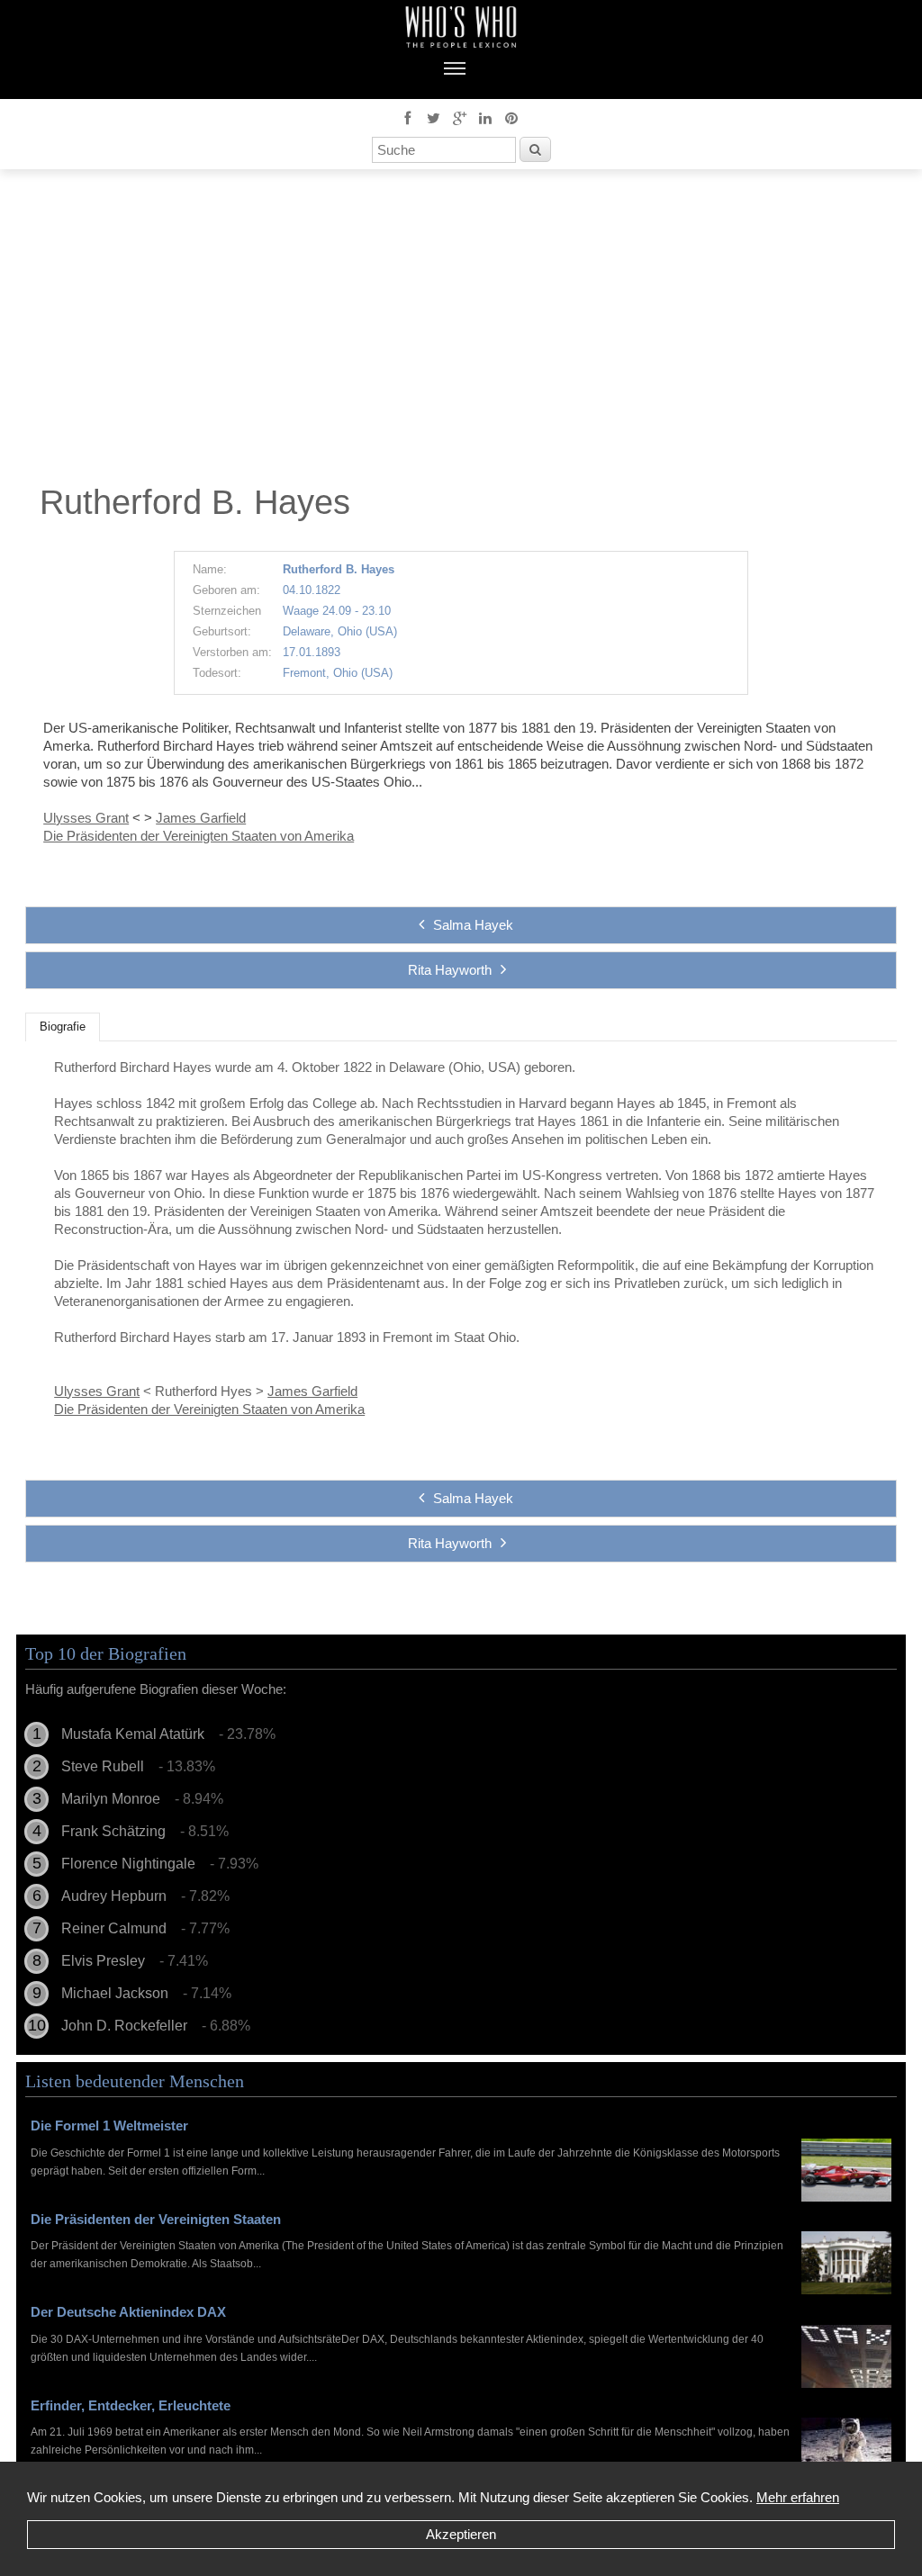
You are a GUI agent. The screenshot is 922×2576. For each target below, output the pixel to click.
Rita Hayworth (450, 970)
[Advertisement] (461, 331)
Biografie (63, 1027)
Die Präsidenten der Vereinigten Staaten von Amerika (199, 836)
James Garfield (201, 818)
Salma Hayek (473, 925)
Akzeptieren (461, 2534)
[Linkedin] (485, 117)
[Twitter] (433, 117)
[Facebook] (407, 117)
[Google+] (459, 117)
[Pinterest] (511, 117)
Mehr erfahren (798, 2497)
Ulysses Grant (86, 818)
